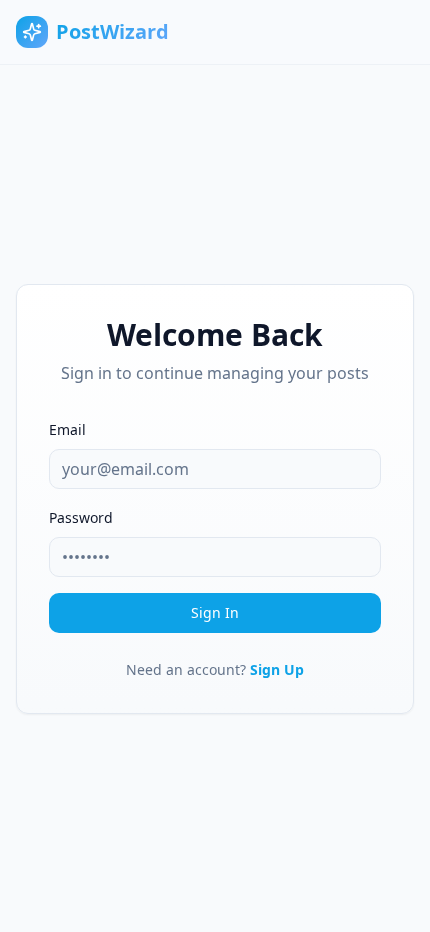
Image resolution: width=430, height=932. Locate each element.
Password (81, 517)
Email (67, 429)
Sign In (215, 612)
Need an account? (215, 669)
